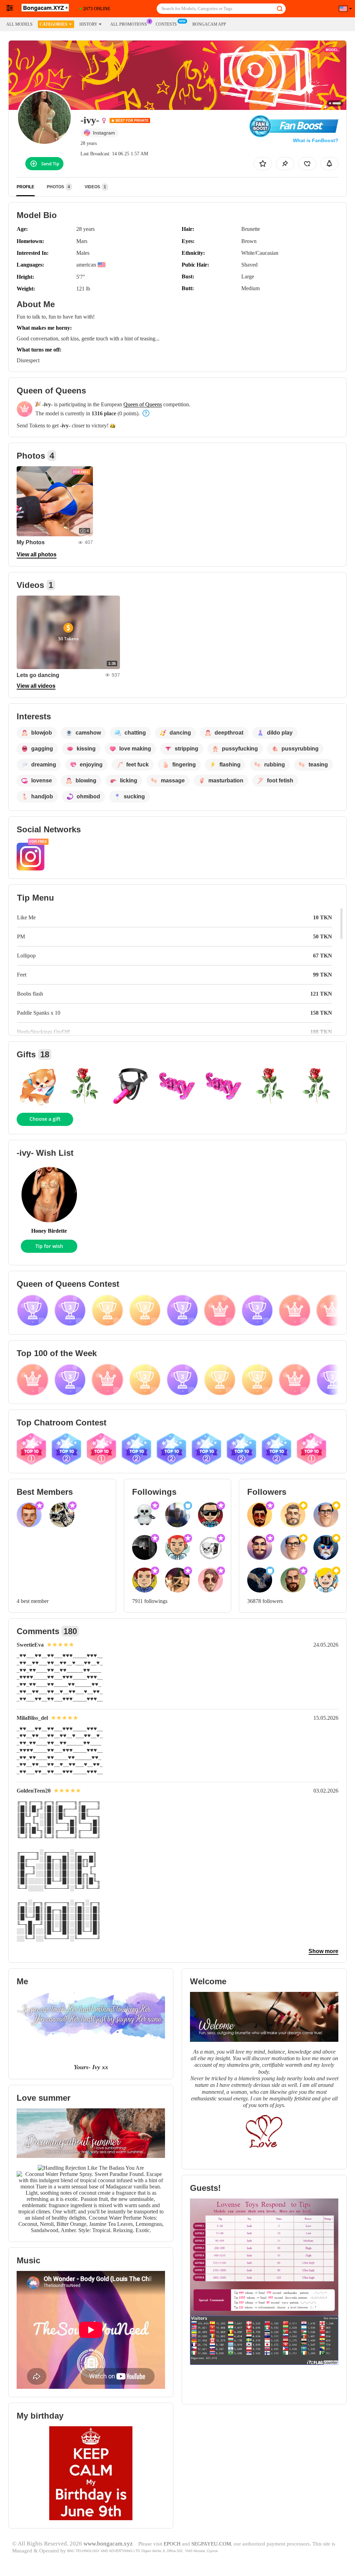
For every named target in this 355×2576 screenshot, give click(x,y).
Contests (166, 24)
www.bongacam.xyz (108, 2544)
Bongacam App (209, 24)
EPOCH (172, 2544)
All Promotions (129, 24)
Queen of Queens (143, 404)
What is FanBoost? (316, 140)
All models (19, 24)
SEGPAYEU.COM (211, 2544)
